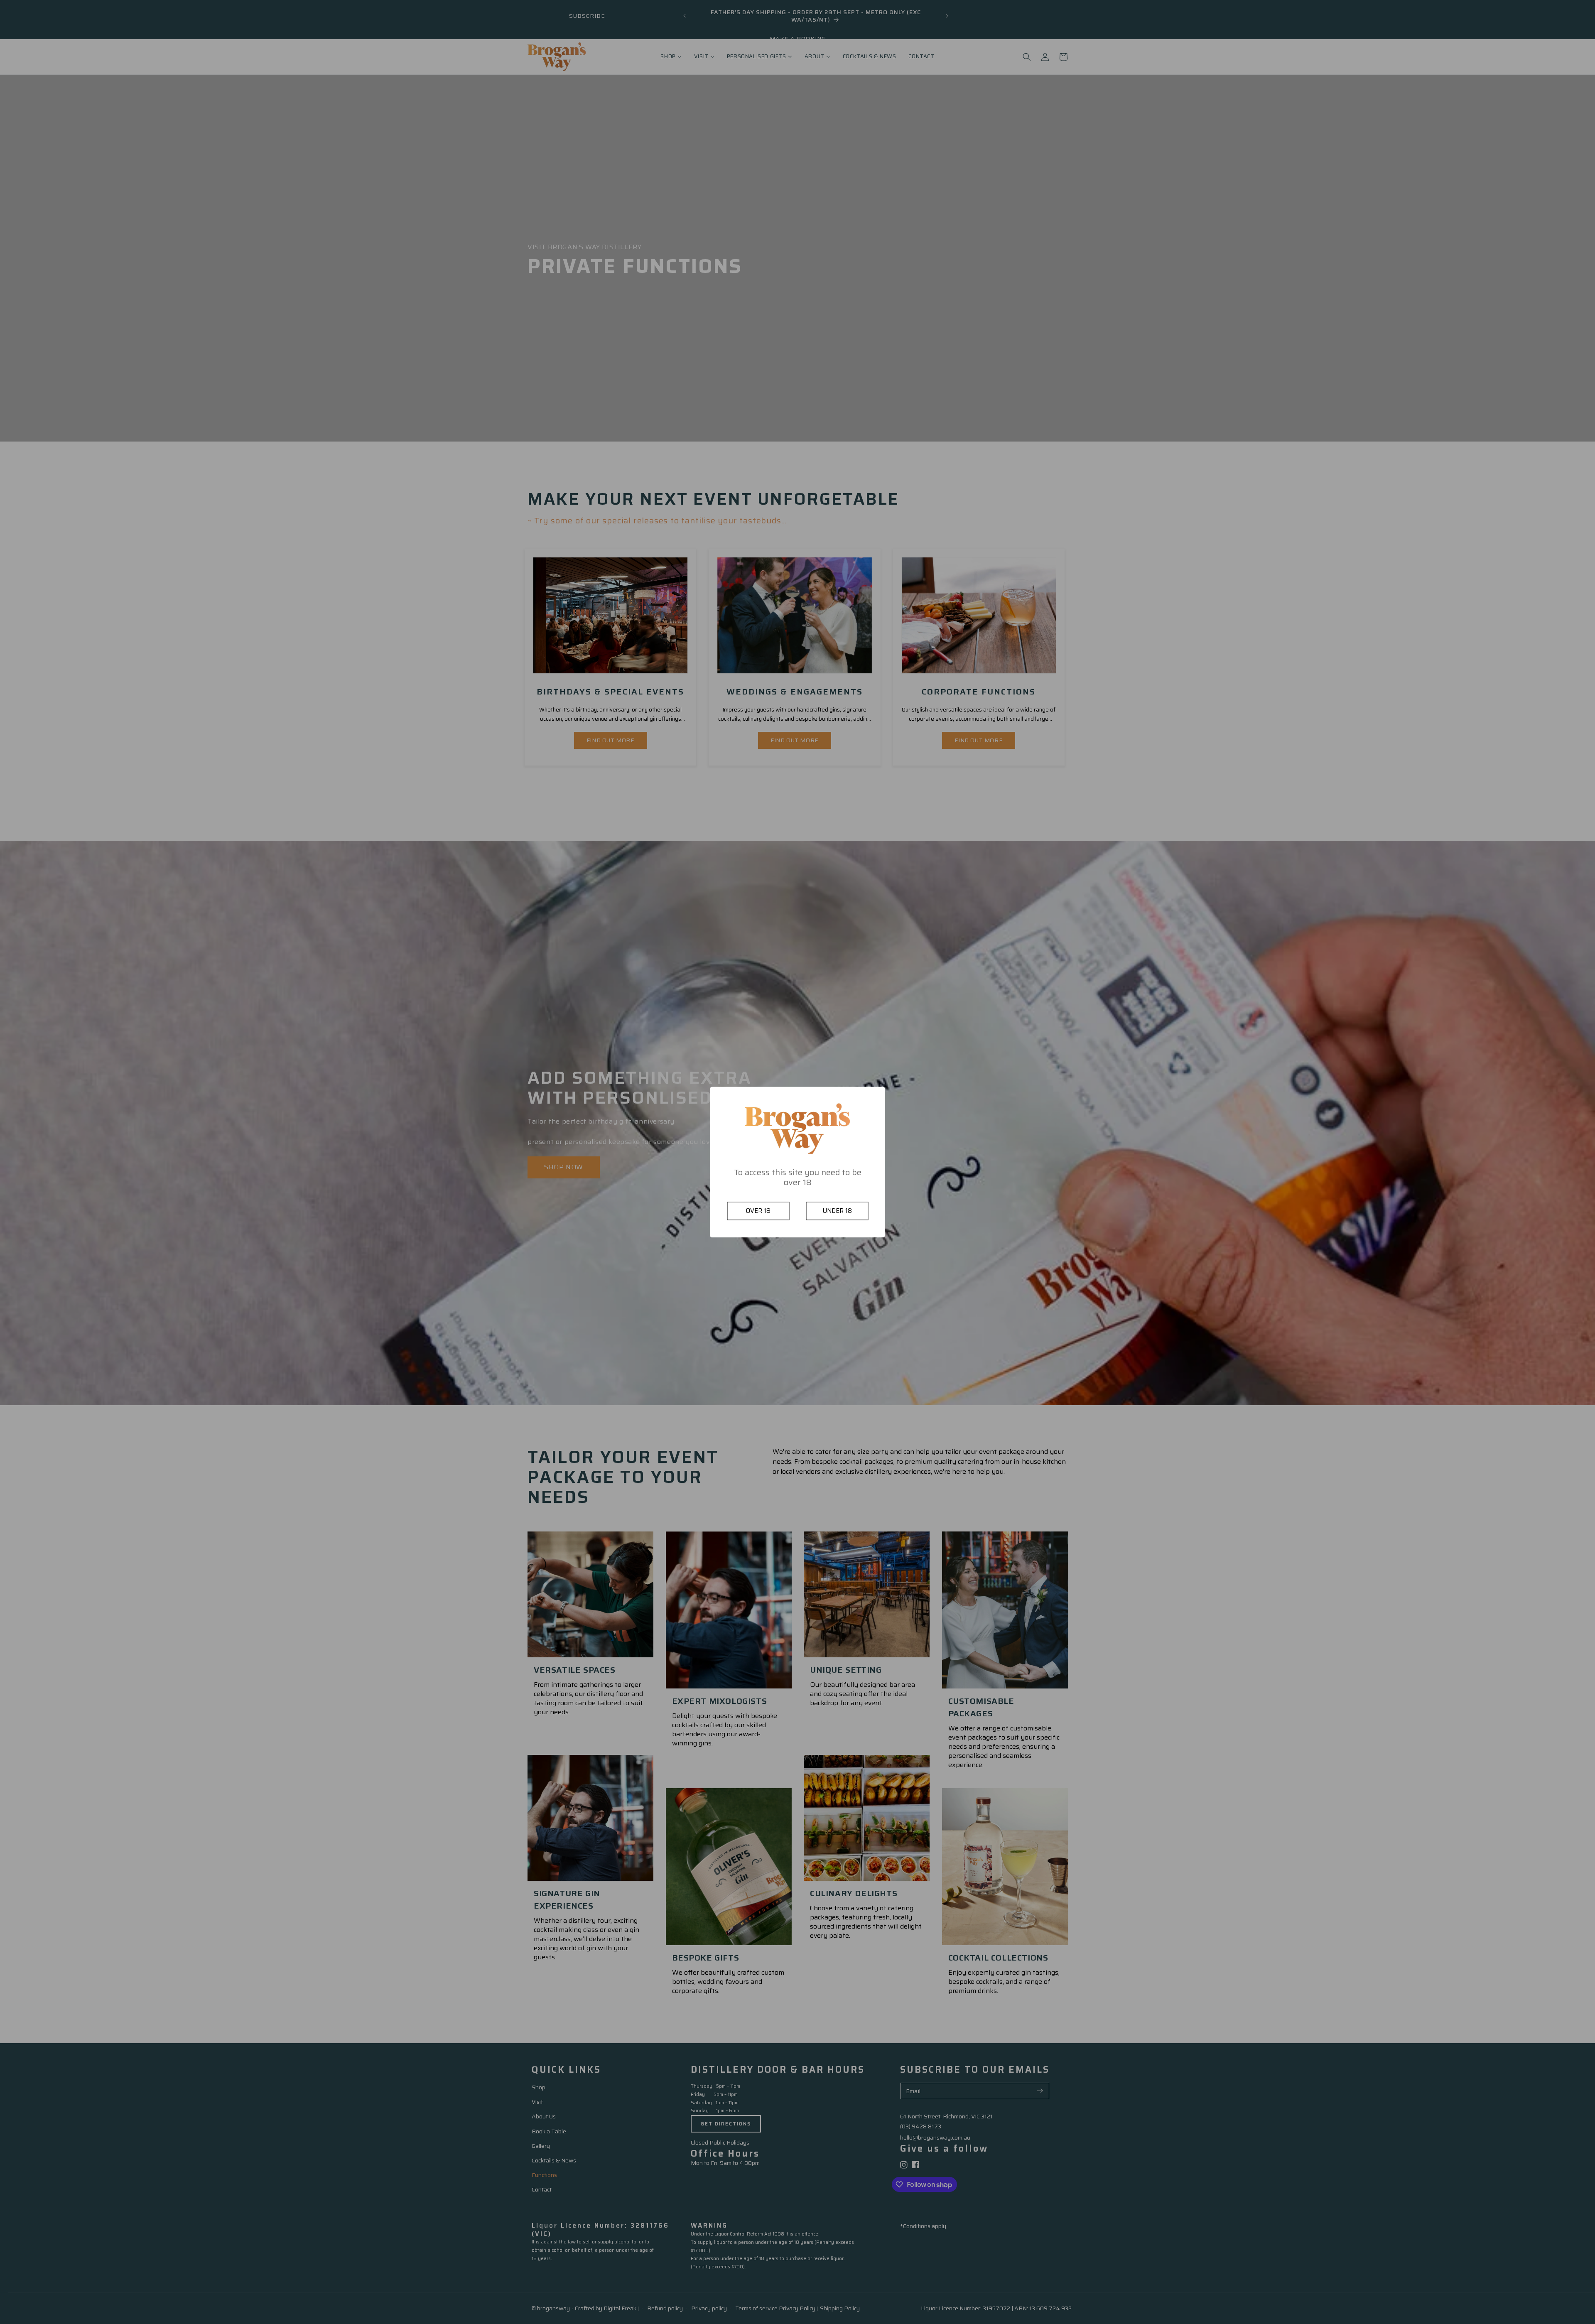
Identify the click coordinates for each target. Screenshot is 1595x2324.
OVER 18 (758, 1211)
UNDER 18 (837, 1211)
